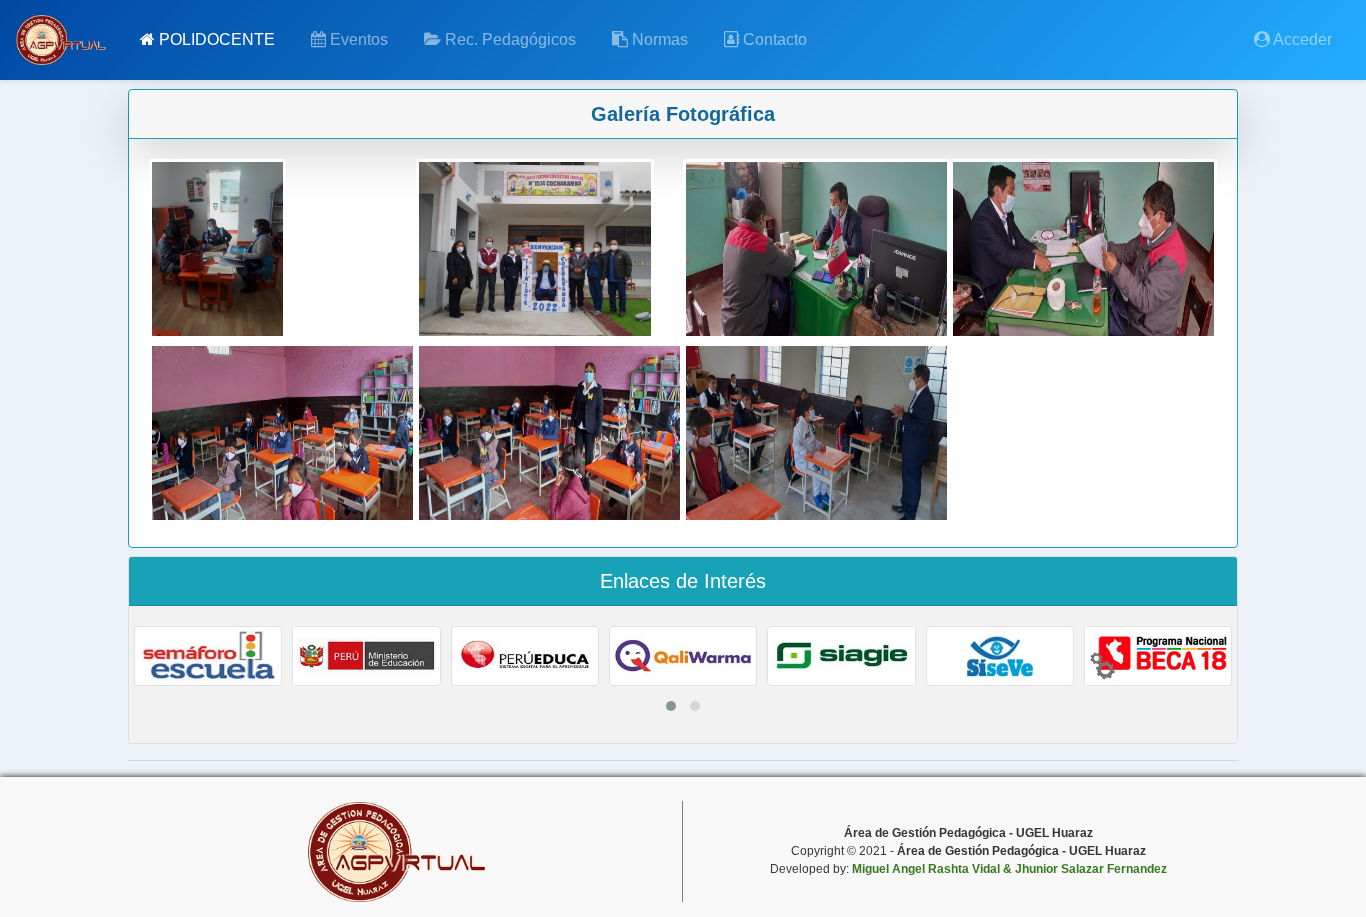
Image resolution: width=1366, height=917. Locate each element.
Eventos (357, 39)
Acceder (1301, 39)
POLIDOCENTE (215, 39)
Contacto (773, 39)
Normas (658, 39)
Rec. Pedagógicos (508, 39)
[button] (671, 706)
